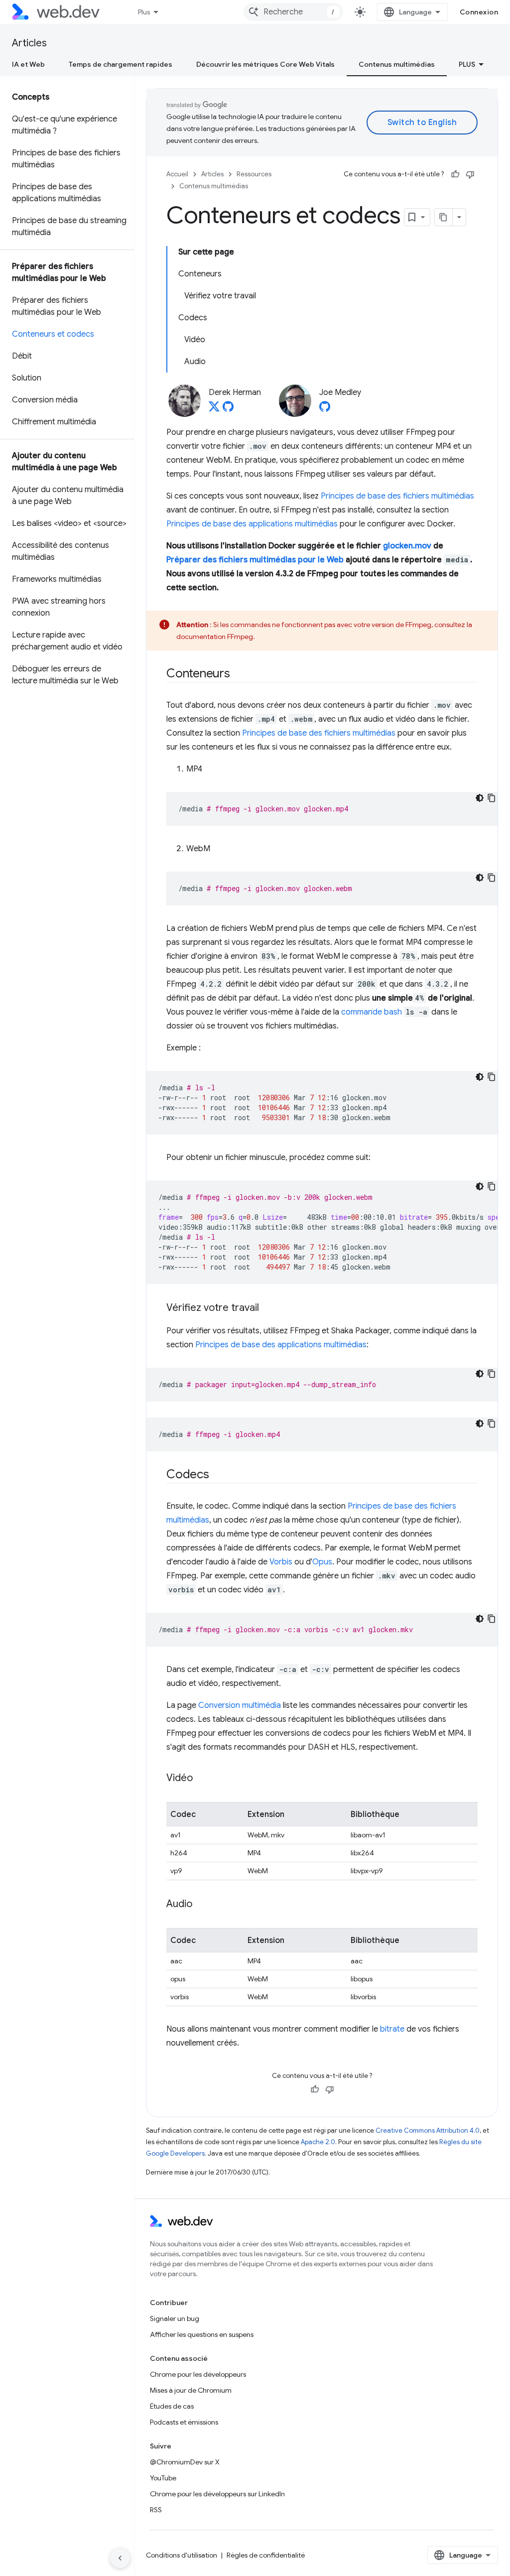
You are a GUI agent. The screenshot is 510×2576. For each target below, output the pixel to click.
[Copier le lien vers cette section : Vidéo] (202, 1779)
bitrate (392, 2029)
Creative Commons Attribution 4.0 (428, 2130)
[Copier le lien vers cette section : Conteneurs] (239, 674)
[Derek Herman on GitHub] (228, 409)
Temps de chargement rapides (121, 64)
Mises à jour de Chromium (191, 2390)
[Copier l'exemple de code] (492, 798)
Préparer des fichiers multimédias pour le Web (255, 560)
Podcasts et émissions (184, 2422)
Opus (322, 1562)
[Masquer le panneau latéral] (120, 2558)
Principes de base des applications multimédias (252, 524)
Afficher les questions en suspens (202, 2334)
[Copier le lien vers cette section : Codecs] (218, 1475)
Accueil (177, 174)
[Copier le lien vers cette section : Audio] (201, 1905)
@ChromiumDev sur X (185, 2462)
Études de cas (172, 2406)
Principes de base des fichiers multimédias (397, 496)
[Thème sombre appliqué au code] (480, 798)
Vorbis (281, 1562)
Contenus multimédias (397, 64)
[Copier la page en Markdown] (444, 217)
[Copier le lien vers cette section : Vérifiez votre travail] (268, 1308)
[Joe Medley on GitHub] (325, 409)
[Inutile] (470, 174)
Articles (29, 43)
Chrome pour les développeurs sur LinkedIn (217, 2494)
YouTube (163, 2478)
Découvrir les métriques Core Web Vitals (265, 64)
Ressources (254, 174)
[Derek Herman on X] (214, 409)
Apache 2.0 (318, 2142)
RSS (156, 2510)
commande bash (372, 1012)
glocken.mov (407, 546)
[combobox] (293, 12)
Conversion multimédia (240, 1705)
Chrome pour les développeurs (198, 2374)
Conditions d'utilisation (182, 2555)
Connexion (479, 12)
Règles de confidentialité (266, 2555)
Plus (144, 12)
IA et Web (28, 64)
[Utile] (455, 174)
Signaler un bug (175, 2318)
